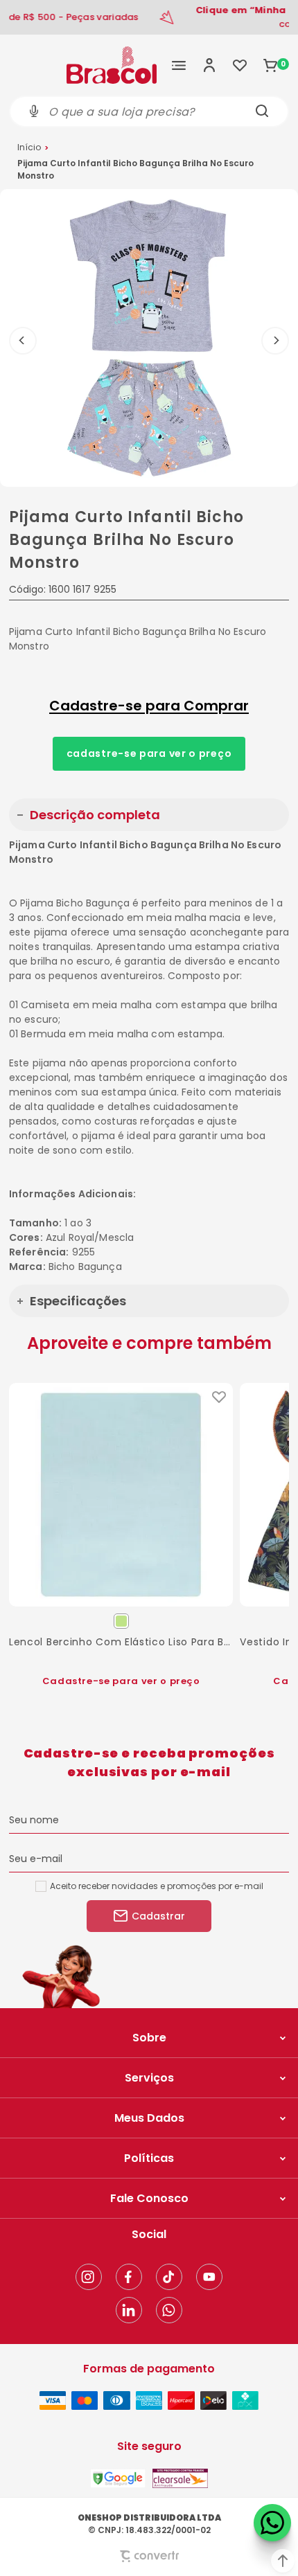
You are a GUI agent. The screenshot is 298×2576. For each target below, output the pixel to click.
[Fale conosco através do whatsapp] (272, 2523)
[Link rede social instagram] (89, 2277)
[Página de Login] (209, 65)
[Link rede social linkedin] (129, 2310)
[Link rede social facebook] (129, 2277)
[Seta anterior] (23, 341)
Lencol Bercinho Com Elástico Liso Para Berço (121, 1642)
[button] (283, 2561)
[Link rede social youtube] (209, 2277)
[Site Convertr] (149, 2556)
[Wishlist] (240, 65)
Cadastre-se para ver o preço (149, 753)
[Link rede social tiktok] (169, 2277)
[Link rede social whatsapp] (169, 2310)
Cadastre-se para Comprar (149, 706)
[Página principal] (112, 65)
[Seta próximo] (275, 341)
